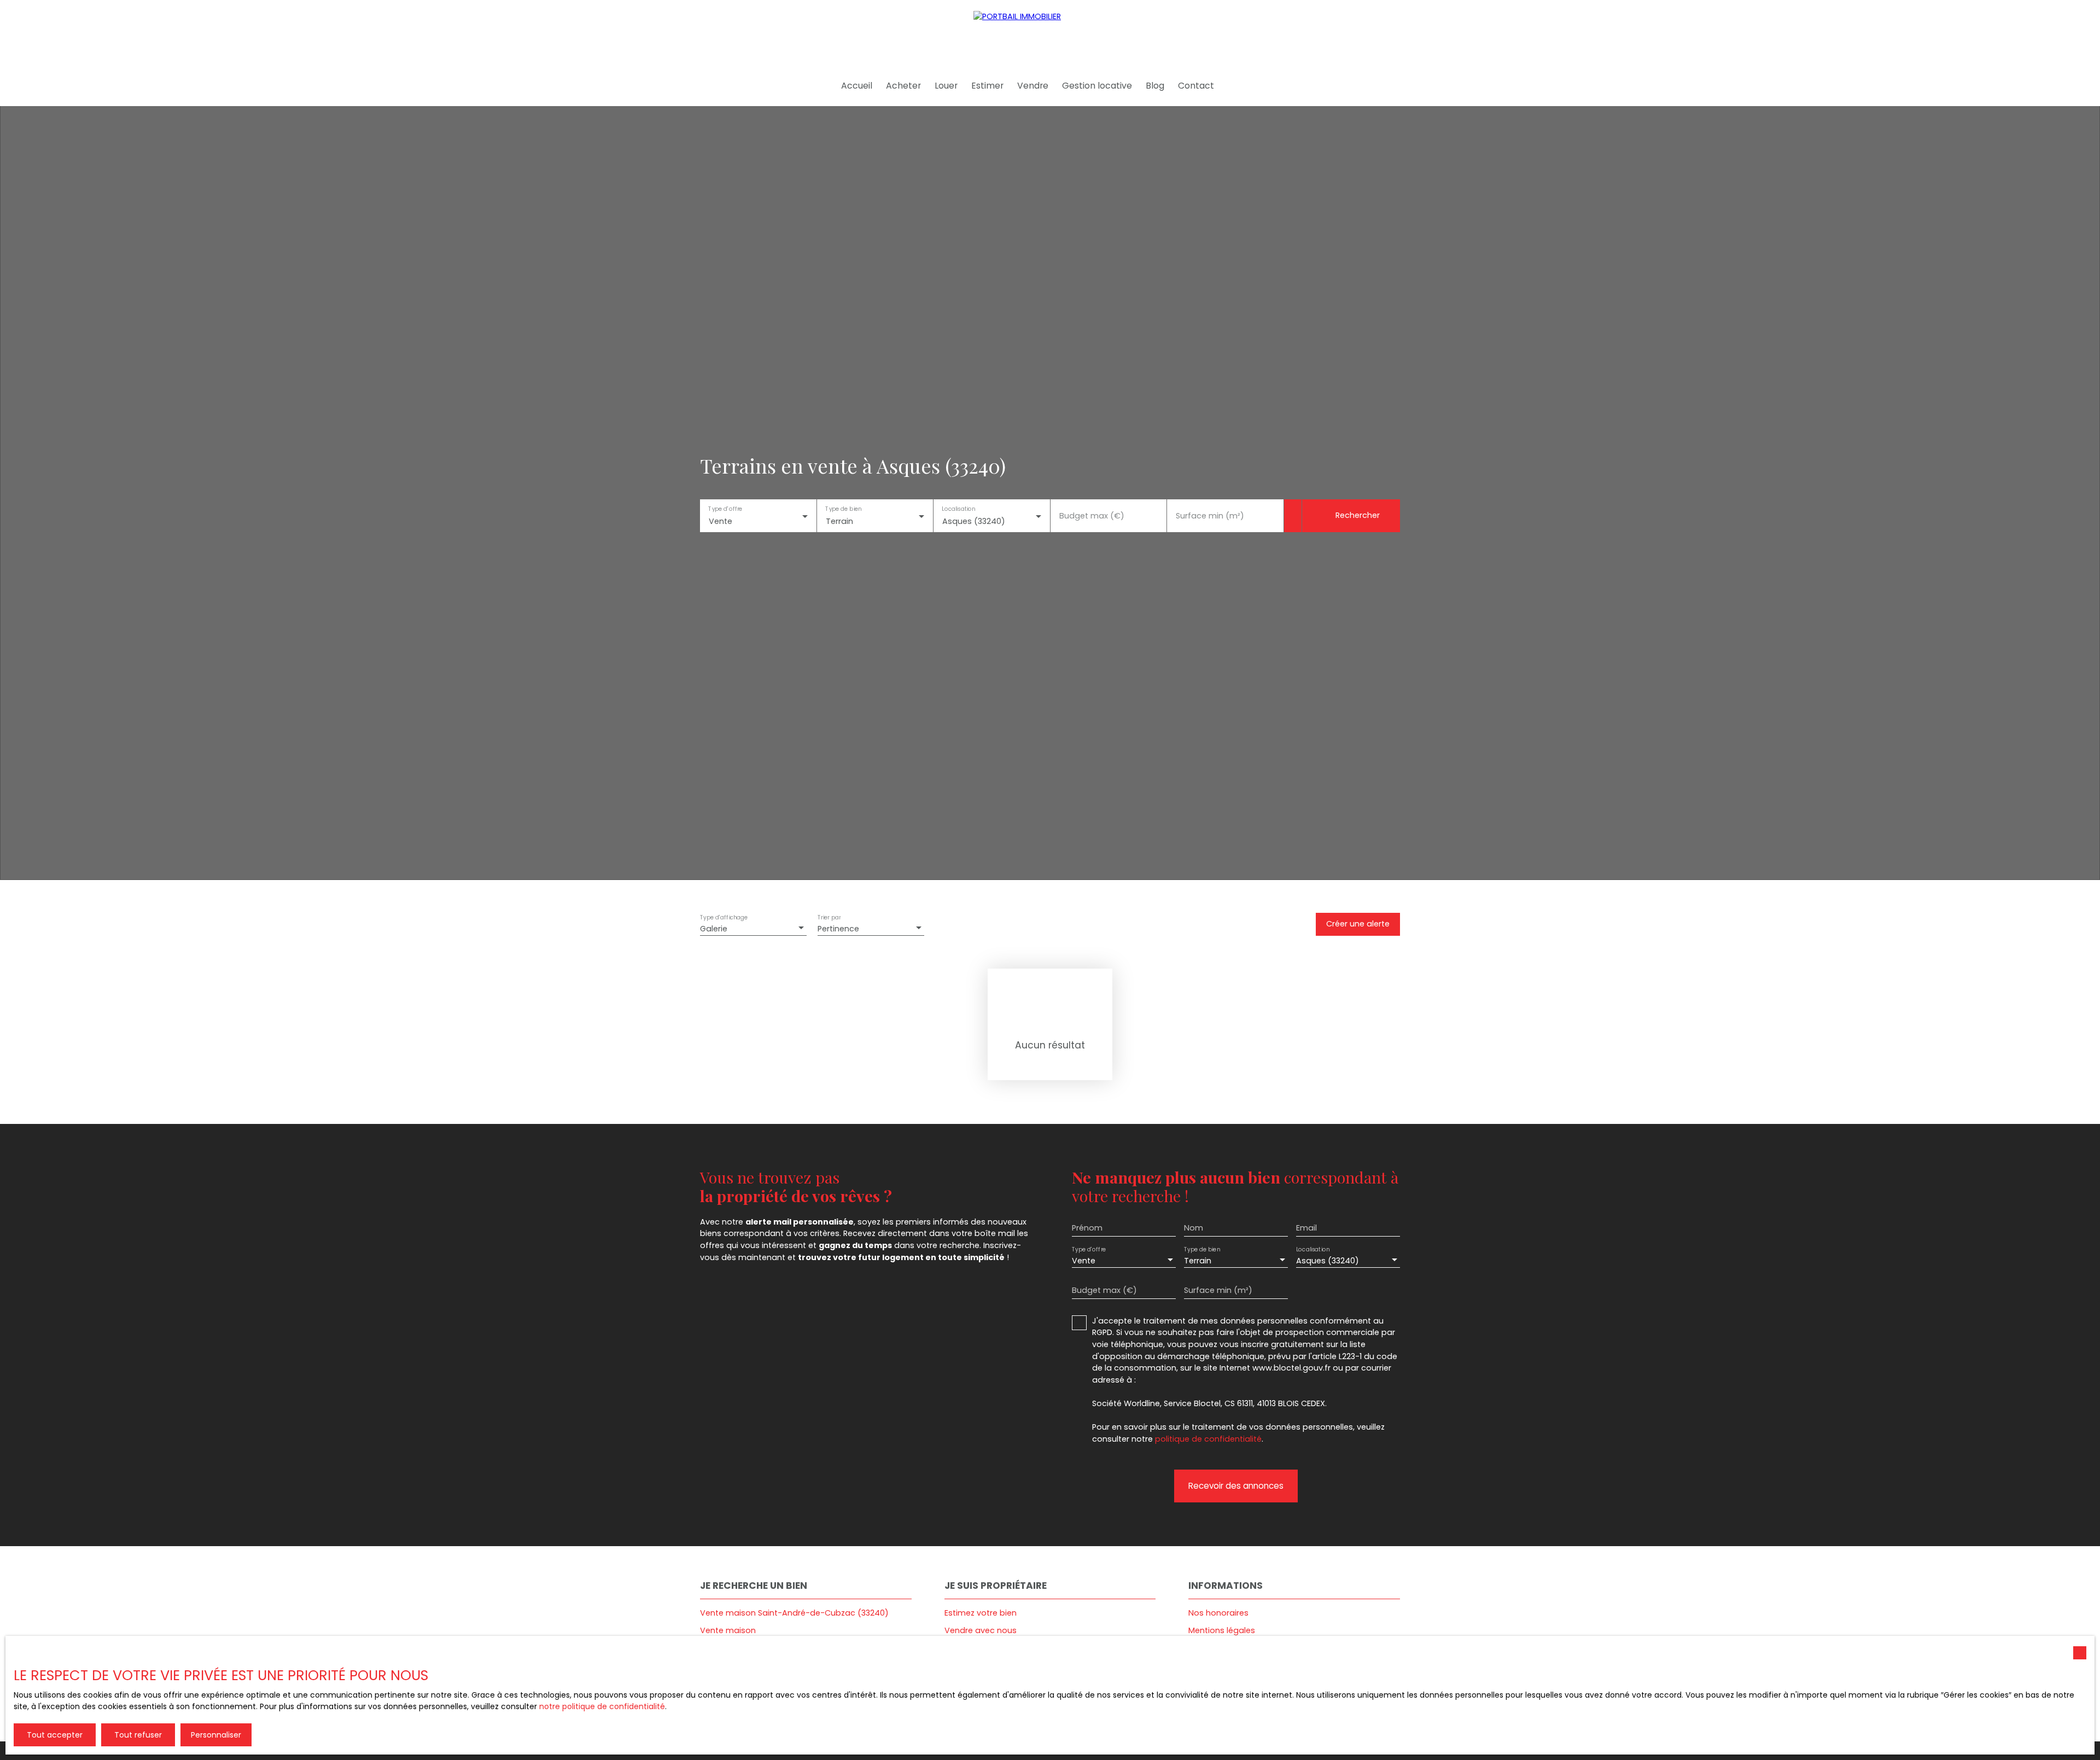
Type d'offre (725, 509)
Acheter (903, 86)
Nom (1194, 1228)
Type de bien (843, 509)
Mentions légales (1222, 1630)
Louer (946, 86)
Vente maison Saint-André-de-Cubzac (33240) (794, 1613)
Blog (1155, 86)
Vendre (1033, 86)
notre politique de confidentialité (602, 1706)
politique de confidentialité (1208, 1439)
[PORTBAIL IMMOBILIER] (1050, 33)
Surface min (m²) (1210, 516)
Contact (1196, 86)
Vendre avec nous (981, 1630)
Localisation (958, 509)
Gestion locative (1097, 86)
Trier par (829, 917)
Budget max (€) (1092, 516)
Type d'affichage (724, 917)
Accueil (857, 86)
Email (1306, 1228)
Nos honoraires (1218, 1613)
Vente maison (728, 1630)
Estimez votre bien (981, 1613)
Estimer (987, 86)
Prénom (1087, 1228)
